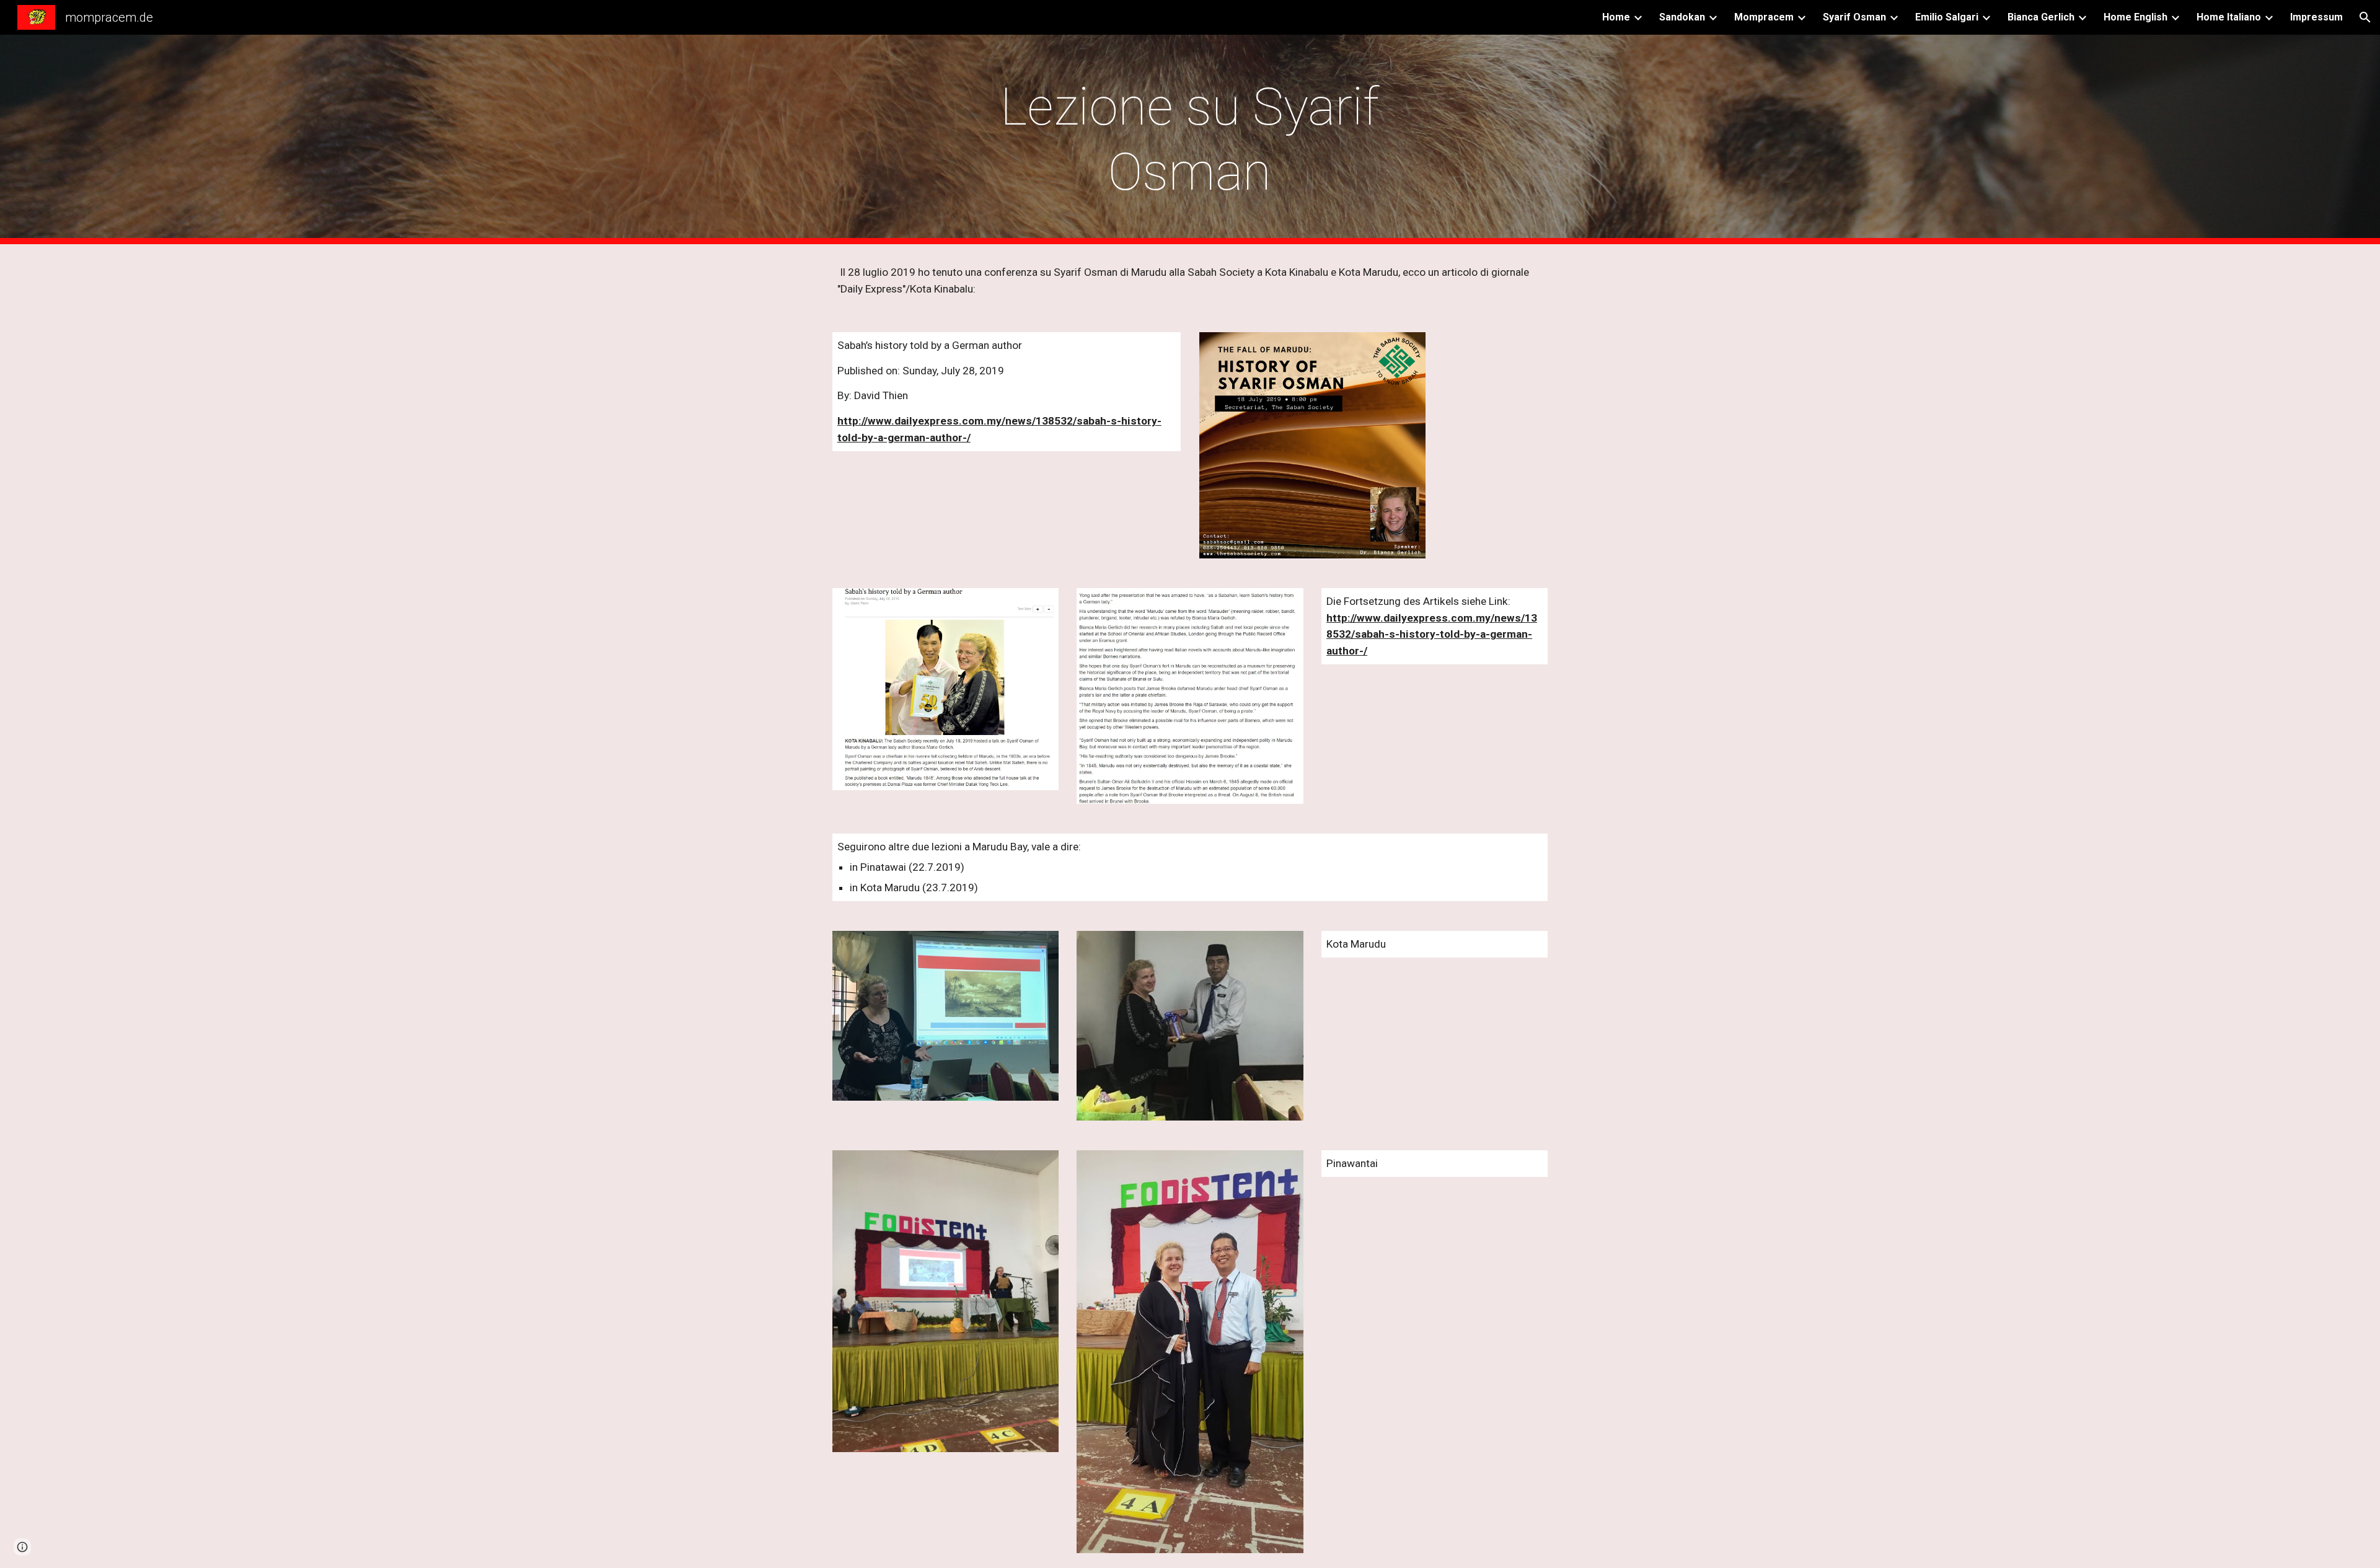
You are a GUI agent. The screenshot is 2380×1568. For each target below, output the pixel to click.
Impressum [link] (2316, 17)
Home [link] (1616, 17)
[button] (2365, 17)
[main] (1190, 139)
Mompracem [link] (1764, 17)
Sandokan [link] (1682, 17)
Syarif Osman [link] (1854, 17)
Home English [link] (2135, 17)
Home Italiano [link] (2229, 17)
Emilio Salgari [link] (1947, 17)
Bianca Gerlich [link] (2041, 17)
